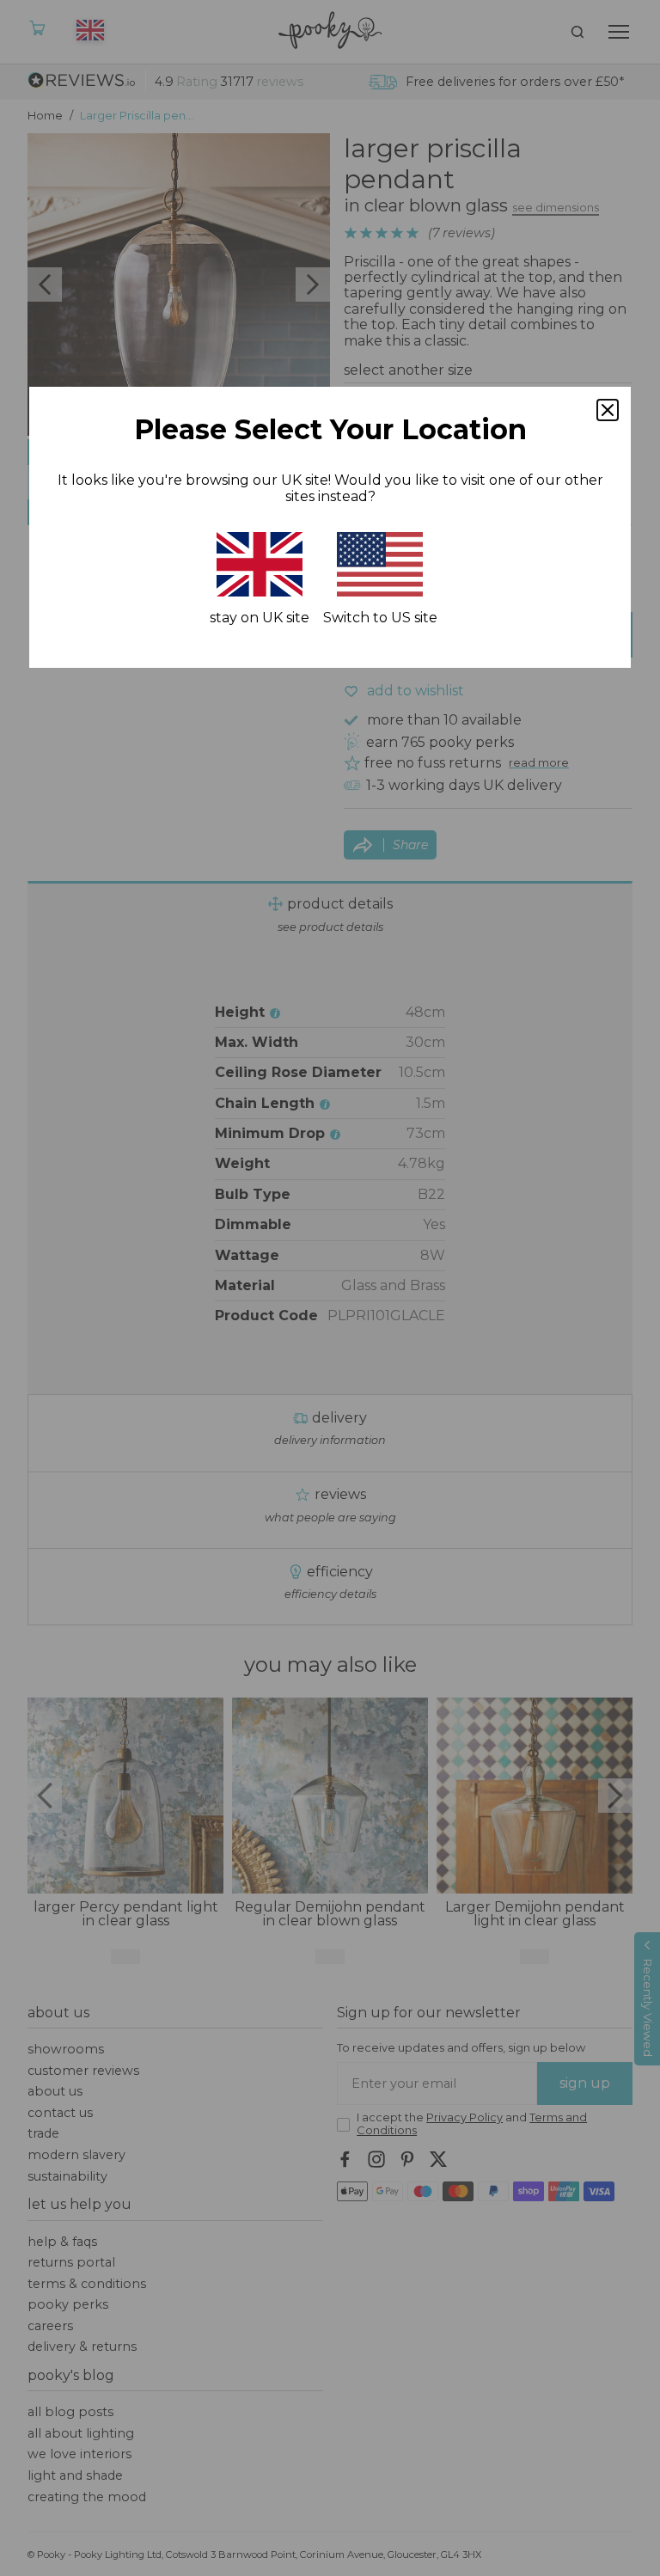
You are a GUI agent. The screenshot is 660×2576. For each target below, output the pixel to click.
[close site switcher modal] (608, 410)
